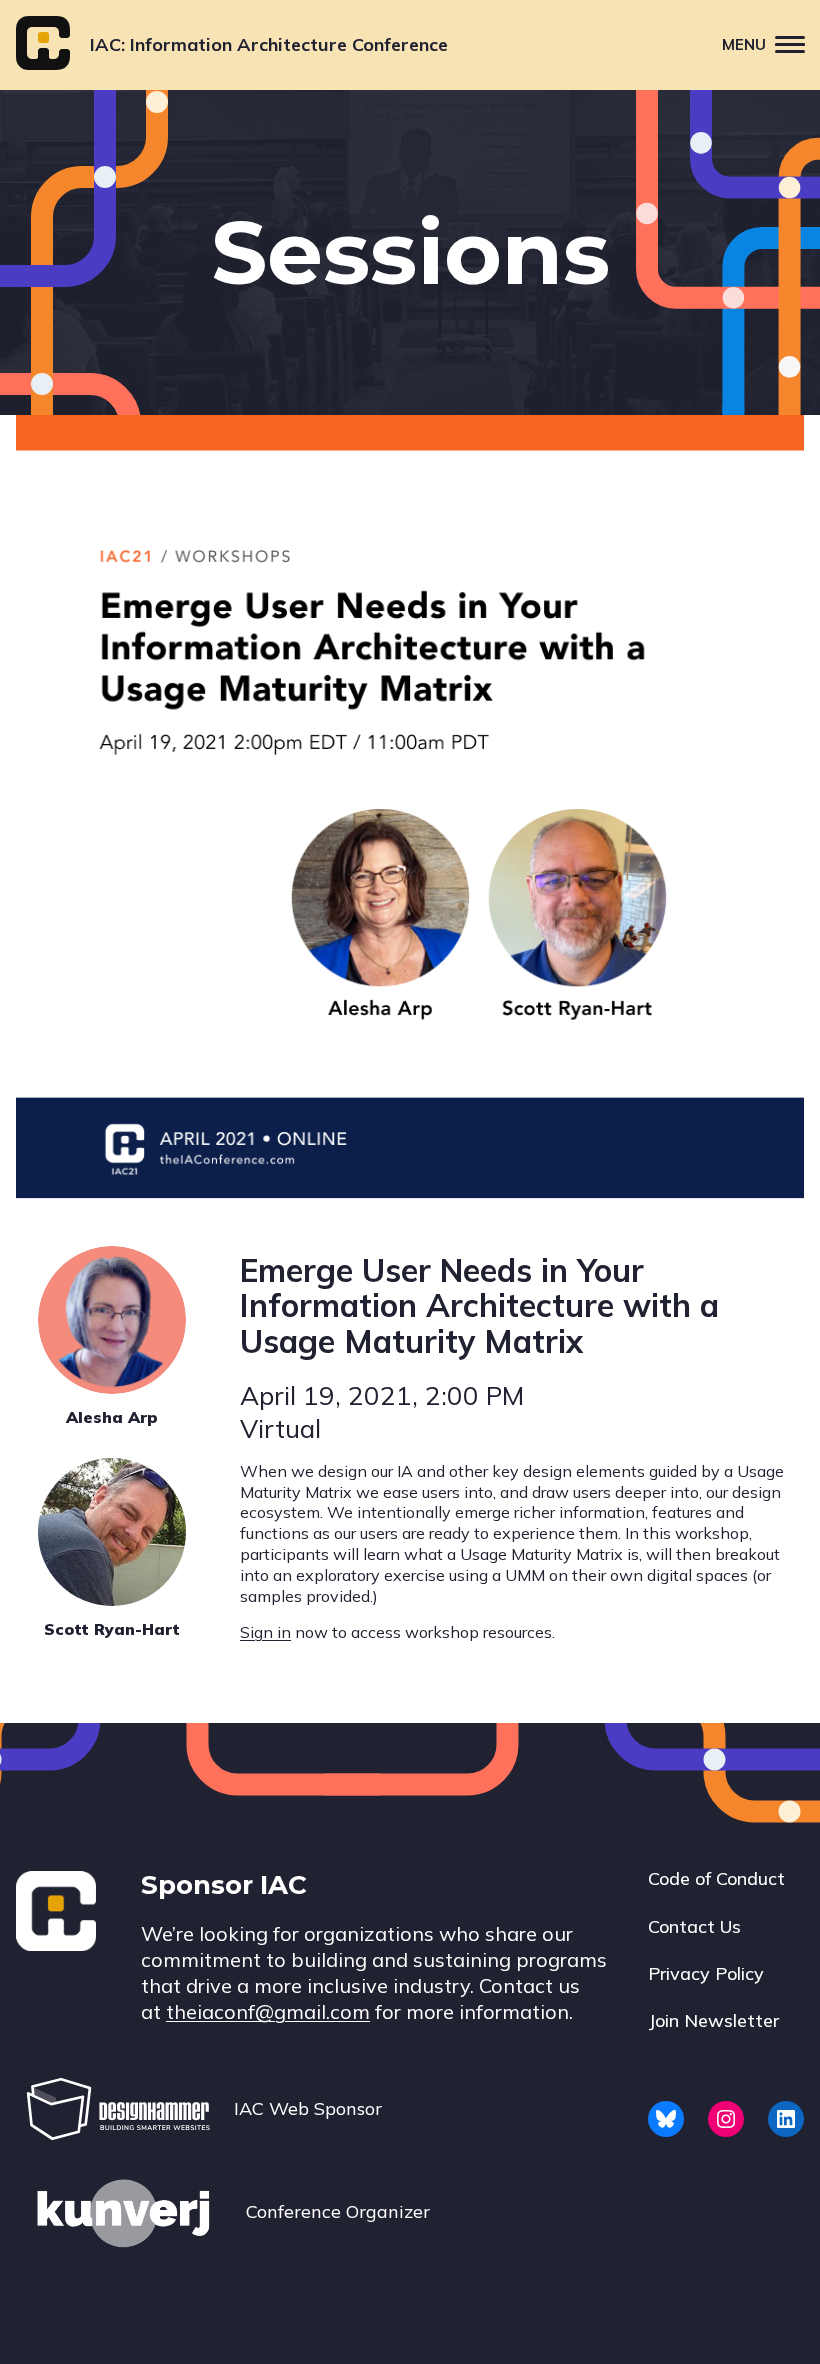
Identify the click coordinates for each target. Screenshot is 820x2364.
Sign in (265, 1632)
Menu (744, 44)
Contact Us (694, 1926)
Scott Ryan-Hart (112, 1629)
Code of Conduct (716, 1878)
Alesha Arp (112, 1417)
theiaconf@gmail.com (268, 2011)
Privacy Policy (706, 1973)
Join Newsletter (713, 2020)
